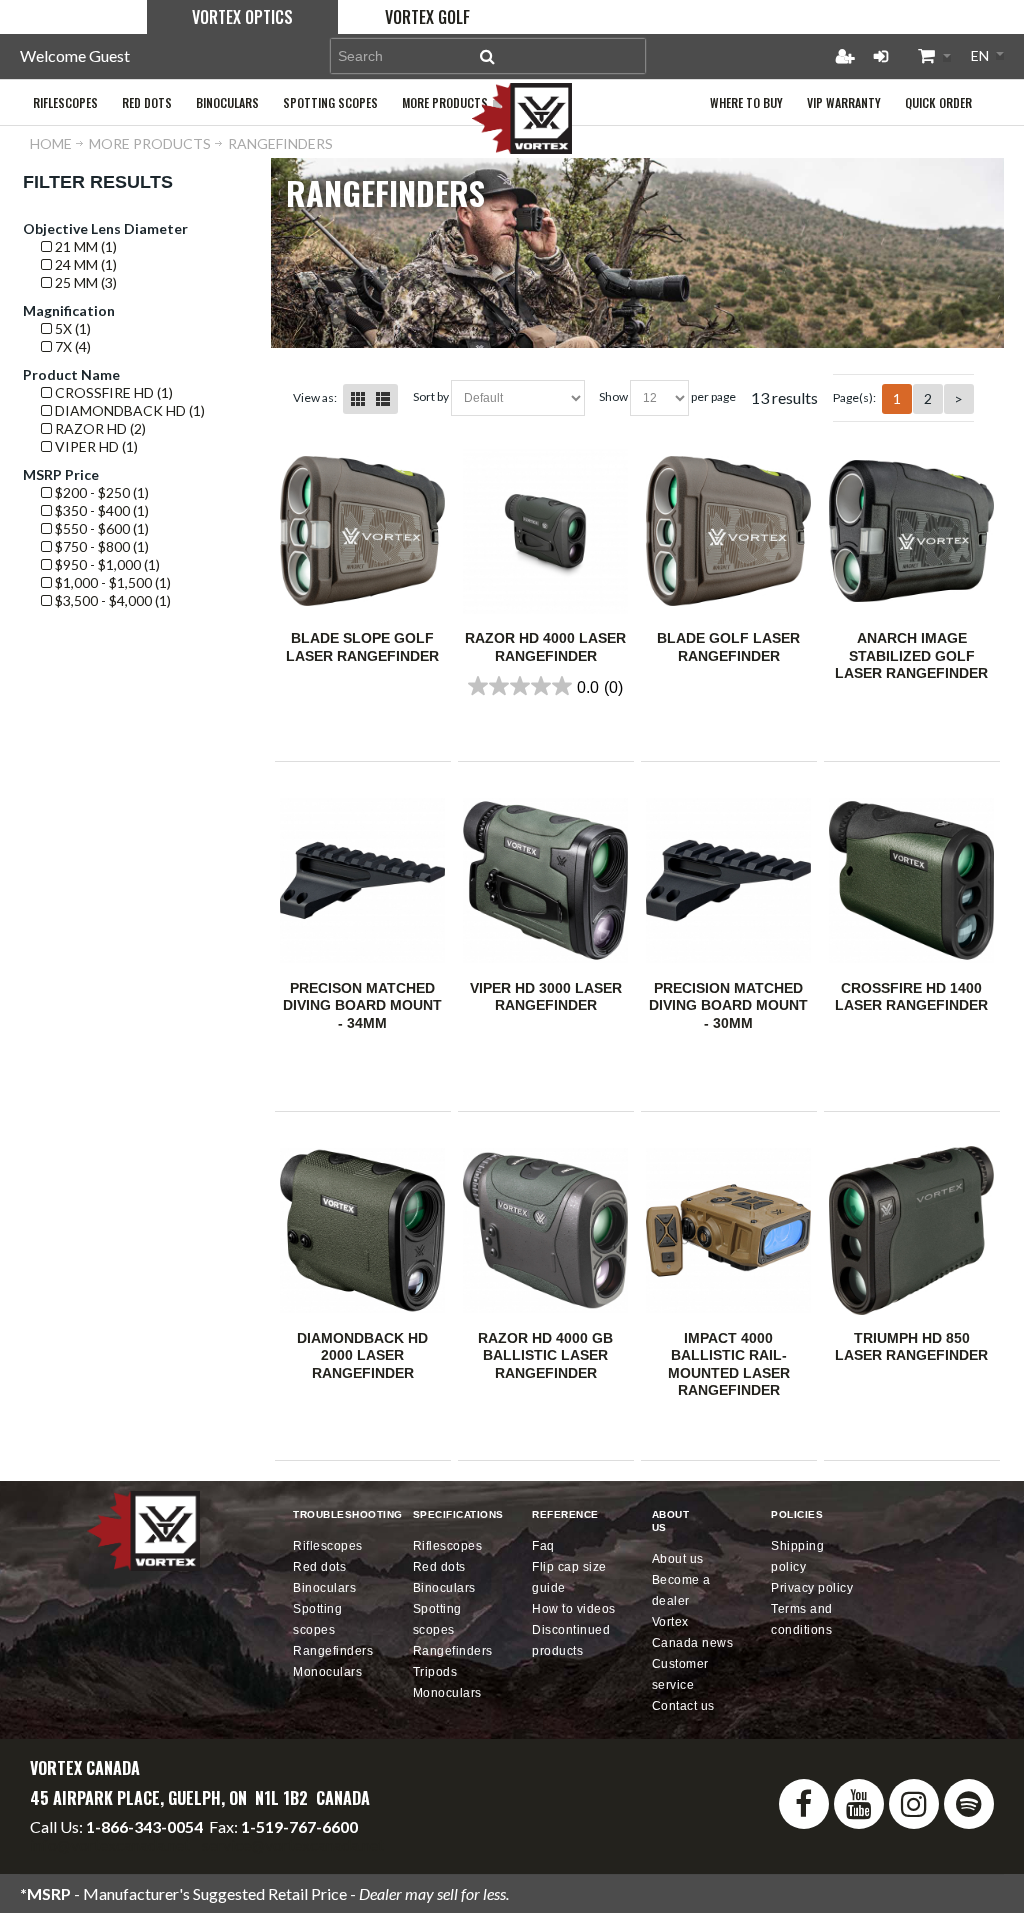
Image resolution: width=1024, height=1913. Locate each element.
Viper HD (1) (95, 446)
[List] (383, 399)
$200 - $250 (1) (100, 492)
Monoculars (327, 1672)
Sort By (431, 396)
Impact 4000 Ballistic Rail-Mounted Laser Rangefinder (729, 1364)
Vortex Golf (427, 17)
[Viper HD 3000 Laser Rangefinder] (545, 881)
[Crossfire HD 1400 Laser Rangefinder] (911, 881)
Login (881, 56)
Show (613, 396)
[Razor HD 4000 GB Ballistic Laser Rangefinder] (545, 1230)
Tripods (435, 1672)
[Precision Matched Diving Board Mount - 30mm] (728, 881)
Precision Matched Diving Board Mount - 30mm (728, 1005)
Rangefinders (333, 1651)
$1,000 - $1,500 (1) (111, 582)
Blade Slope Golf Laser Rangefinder (362, 647)
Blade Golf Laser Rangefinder (728, 647)
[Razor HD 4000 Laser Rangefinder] (545, 531)
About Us (678, 1559)
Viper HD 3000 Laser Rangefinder (546, 997)
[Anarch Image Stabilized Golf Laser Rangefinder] (911, 531)
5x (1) (71, 328)
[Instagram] (914, 1804)
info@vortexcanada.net (110, 1844)
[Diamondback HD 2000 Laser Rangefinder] (362, 1230)
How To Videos (574, 1609)
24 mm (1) (84, 264)
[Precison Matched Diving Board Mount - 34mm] (362, 881)
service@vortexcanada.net (293, 1844)
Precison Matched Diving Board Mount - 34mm (362, 1005)
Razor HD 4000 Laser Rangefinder (545, 647)
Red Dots (319, 1567)
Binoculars (324, 1588)
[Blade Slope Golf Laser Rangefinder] (362, 531)
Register (845, 56)
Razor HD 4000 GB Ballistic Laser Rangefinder (545, 1355)
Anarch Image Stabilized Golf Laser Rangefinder (911, 655)
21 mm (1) (84, 246)
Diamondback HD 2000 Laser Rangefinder (362, 1355)
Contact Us (683, 1706)
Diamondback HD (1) (128, 410)
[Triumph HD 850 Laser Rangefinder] (911, 1230)
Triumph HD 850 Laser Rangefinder (911, 1347)
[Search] (488, 56)
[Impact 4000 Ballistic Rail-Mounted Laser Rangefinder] (728, 1230)
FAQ (543, 1546)
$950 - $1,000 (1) (106, 564)
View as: (315, 397)
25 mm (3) (84, 282)
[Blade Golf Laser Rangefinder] (728, 531)
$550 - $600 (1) (100, 528)
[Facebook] (804, 1804)
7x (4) (71, 346)
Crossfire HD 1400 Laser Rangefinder (911, 997)
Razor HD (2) (99, 428)
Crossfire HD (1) (112, 392)
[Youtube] (859, 1804)
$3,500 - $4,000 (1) (111, 600)
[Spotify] (969, 1804)
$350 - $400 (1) (100, 510)
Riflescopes (328, 1546)
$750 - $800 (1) (100, 546)
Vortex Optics (242, 17)
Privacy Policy (812, 1588)
